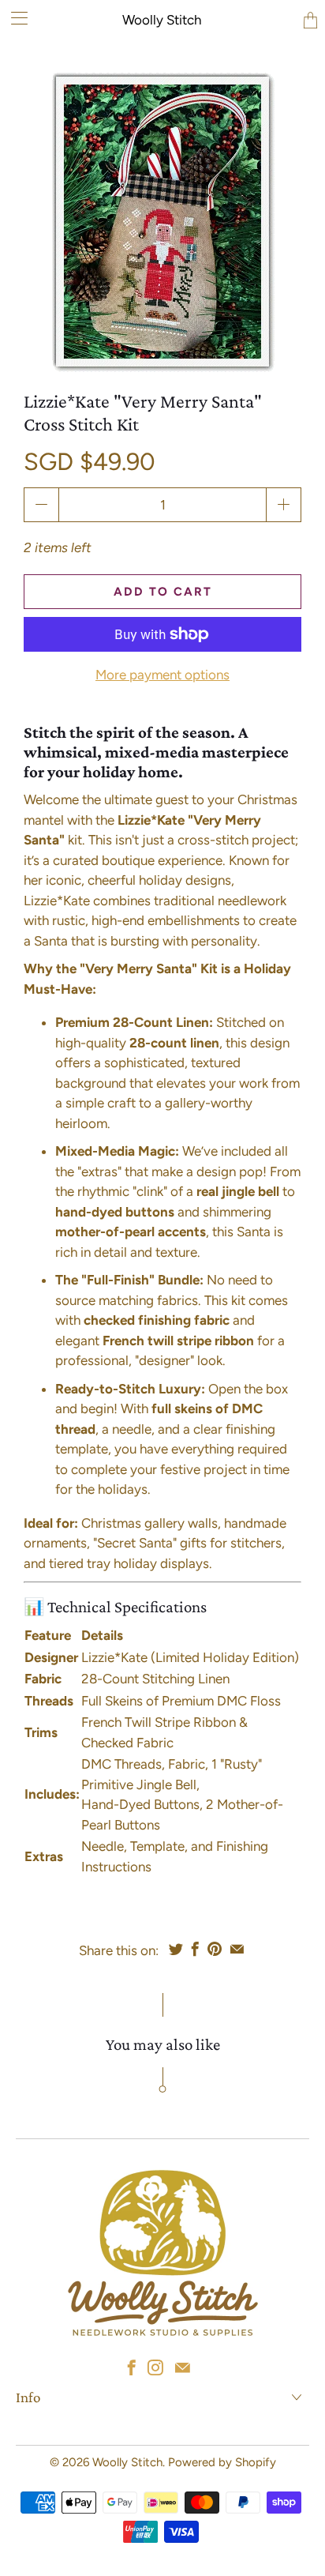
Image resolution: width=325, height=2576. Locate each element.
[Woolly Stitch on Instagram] (155, 2367)
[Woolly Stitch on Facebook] (132, 2367)
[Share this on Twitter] (176, 1949)
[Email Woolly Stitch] (183, 2367)
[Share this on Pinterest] (215, 1949)
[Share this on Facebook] (195, 1949)
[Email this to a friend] (237, 1949)
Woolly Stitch (162, 20)
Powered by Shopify (222, 2462)
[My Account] (14, 18)
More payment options (162, 675)
